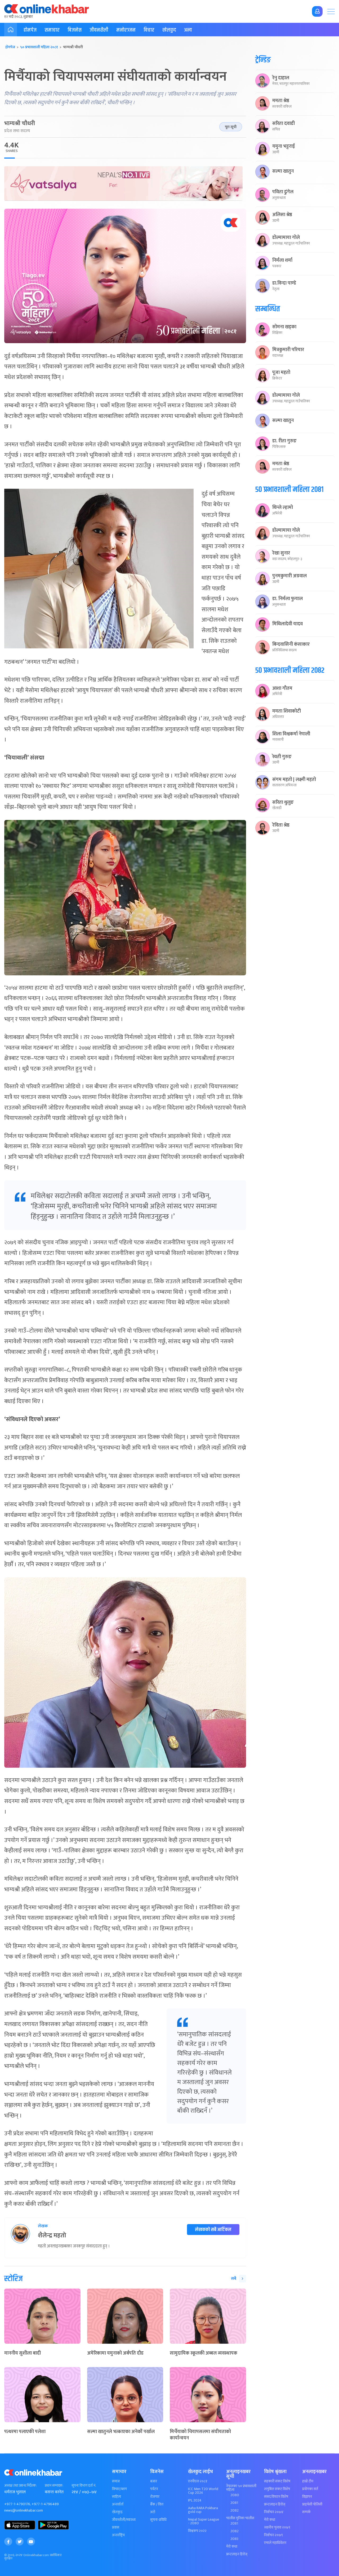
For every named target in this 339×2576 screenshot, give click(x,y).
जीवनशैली (99, 30)
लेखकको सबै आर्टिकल (213, 2230)
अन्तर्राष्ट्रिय (118, 2535)
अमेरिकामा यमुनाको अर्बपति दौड (115, 2353)
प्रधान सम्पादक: (54, 2486)
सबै (234, 2279)
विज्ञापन (307, 2497)
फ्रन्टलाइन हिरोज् (237, 2554)
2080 (235, 2495)
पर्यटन (154, 2489)
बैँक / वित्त (157, 2504)
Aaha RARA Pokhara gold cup (203, 2510)
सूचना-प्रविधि (158, 2520)
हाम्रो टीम (308, 2481)
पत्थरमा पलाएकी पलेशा (25, 2432)
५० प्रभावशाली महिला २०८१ (39, 47)
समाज (116, 2481)
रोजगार (155, 2497)
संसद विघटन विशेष (276, 2497)
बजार (154, 2481)
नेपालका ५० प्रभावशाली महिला (241, 2488)
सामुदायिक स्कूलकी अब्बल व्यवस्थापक (204, 2353)
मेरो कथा (232, 2547)
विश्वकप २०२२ (197, 2531)
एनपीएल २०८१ (198, 2481)
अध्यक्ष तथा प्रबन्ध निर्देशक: (21, 2486)
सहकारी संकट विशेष (277, 2481)
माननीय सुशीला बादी (23, 2353)
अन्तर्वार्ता (118, 2504)
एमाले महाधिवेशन (275, 2543)
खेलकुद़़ (117, 2512)
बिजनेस (75, 30)
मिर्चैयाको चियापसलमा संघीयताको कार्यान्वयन (200, 2435)
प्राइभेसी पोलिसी (312, 2504)
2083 (234, 2539)
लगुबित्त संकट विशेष (277, 2489)
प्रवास (116, 2527)
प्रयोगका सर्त (310, 2489)
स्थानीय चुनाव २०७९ (277, 2527)
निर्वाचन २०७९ (273, 2535)
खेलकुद (169, 30)
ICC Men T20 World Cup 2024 (203, 2491)
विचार (149, 30)
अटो (153, 2512)
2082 (235, 2510)
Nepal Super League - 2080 (204, 2521)
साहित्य (117, 2497)
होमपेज (30, 30)
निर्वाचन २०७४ (274, 2512)
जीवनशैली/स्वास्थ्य (124, 2520)
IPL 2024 (195, 2500)
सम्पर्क (306, 2512)
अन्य (188, 30)
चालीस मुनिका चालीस (240, 2518)
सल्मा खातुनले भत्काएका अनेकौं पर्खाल (121, 2432)
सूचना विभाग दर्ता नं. (84, 2486)
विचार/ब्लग (119, 2489)
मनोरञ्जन (126, 30)
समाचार (52, 30)
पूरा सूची (231, 127)
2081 (234, 2503)
